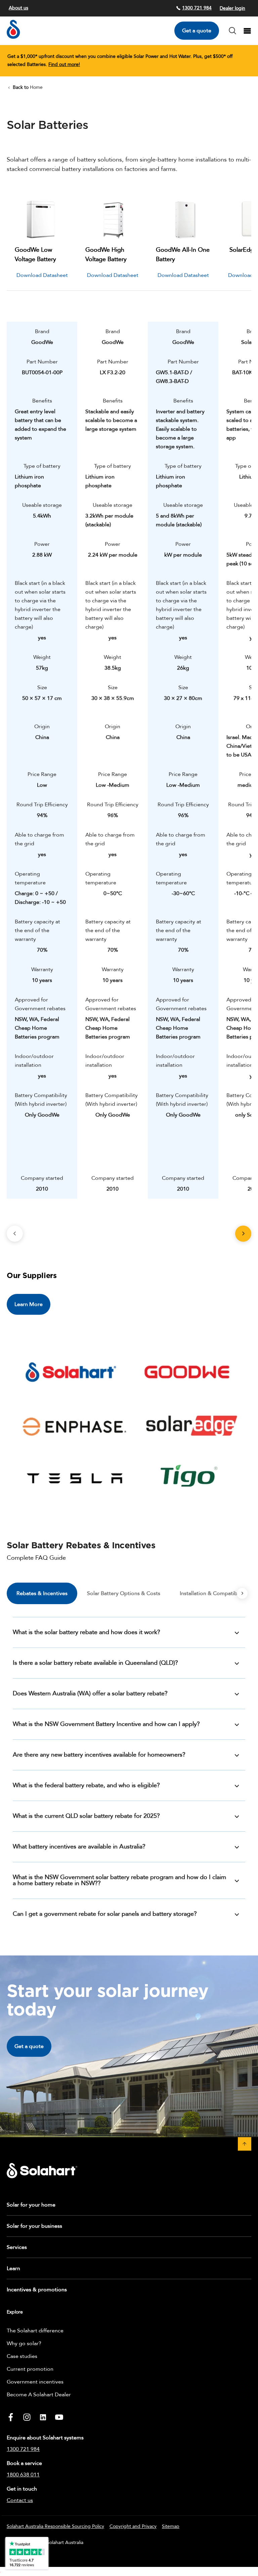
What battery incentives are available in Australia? (79, 1847)
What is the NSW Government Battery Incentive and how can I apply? (106, 1724)
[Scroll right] (242, 1593)
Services (17, 2247)
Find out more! (64, 64)
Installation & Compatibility (213, 1593)
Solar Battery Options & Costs (124, 1593)
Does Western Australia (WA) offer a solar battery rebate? (90, 1693)
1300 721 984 (197, 8)
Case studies (22, 2356)
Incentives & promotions (37, 2290)
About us (18, 8)
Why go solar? (24, 2343)
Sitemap (171, 2526)
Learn (13, 2268)
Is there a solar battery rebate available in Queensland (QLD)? (95, 1663)
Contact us (20, 2500)
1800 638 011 (23, 2475)
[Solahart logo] (13, 37)
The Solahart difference (35, 2331)
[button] (245, 2144)
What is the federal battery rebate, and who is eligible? (86, 1785)
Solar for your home (31, 2205)
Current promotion (30, 2369)
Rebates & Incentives (42, 1593)
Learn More (29, 1304)
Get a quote (197, 31)
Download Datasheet (42, 275)
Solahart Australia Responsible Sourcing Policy (55, 2526)
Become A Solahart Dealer (39, 2395)
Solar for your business (34, 2226)
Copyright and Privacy (133, 2526)
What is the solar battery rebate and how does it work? (87, 1632)
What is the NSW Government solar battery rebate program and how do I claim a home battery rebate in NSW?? (119, 1880)
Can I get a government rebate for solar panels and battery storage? (105, 1914)
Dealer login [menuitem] (232, 8)
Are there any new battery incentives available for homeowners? (99, 1755)
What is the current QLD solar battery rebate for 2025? (86, 1816)
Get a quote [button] (29, 2046)
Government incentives (35, 2382)
